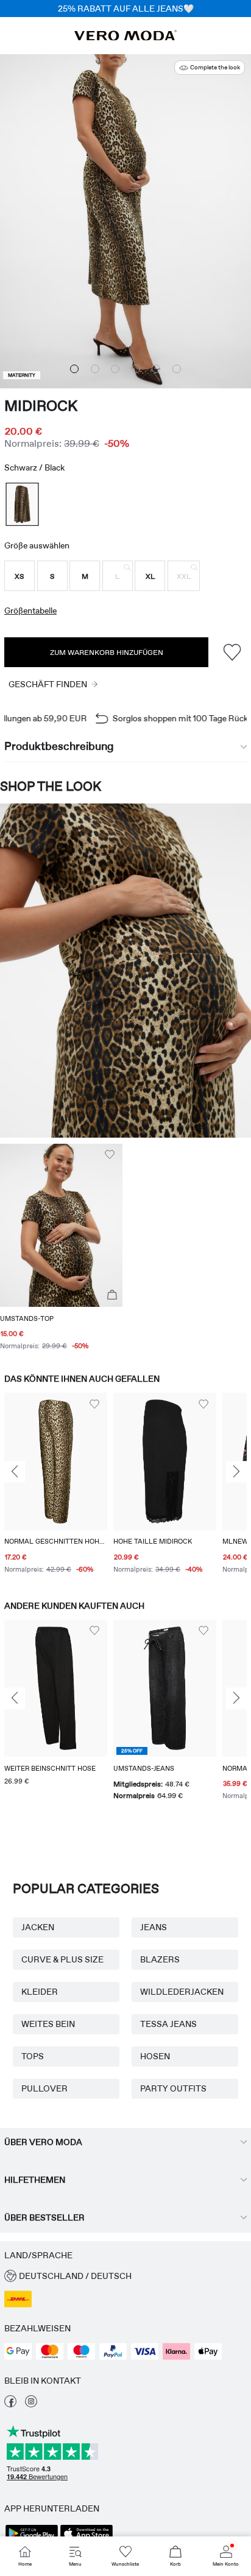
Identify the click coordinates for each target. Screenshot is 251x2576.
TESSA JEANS (168, 2024)
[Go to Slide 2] (95, 369)
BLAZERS (160, 1959)
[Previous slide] (15, 1472)
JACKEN (38, 1927)
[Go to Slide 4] (136, 369)
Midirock (41, 406)
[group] (56, 1485)
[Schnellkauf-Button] (112, 1295)
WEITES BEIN (48, 2024)
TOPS (33, 2056)
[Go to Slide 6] (177, 369)
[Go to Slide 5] (156, 369)
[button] (19, 576)
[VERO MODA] (125, 37)
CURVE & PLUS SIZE (62, 1959)
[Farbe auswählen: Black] (22, 504)
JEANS (154, 1927)
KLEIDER (40, 1992)
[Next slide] (236, 1472)
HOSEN (155, 2056)
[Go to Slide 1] (74, 369)
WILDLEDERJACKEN (182, 1992)
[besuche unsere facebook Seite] (10, 2404)
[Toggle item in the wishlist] (232, 652)
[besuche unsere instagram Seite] (31, 2404)
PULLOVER (44, 2088)
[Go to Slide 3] (115, 369)
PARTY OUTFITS (173, 2088)
